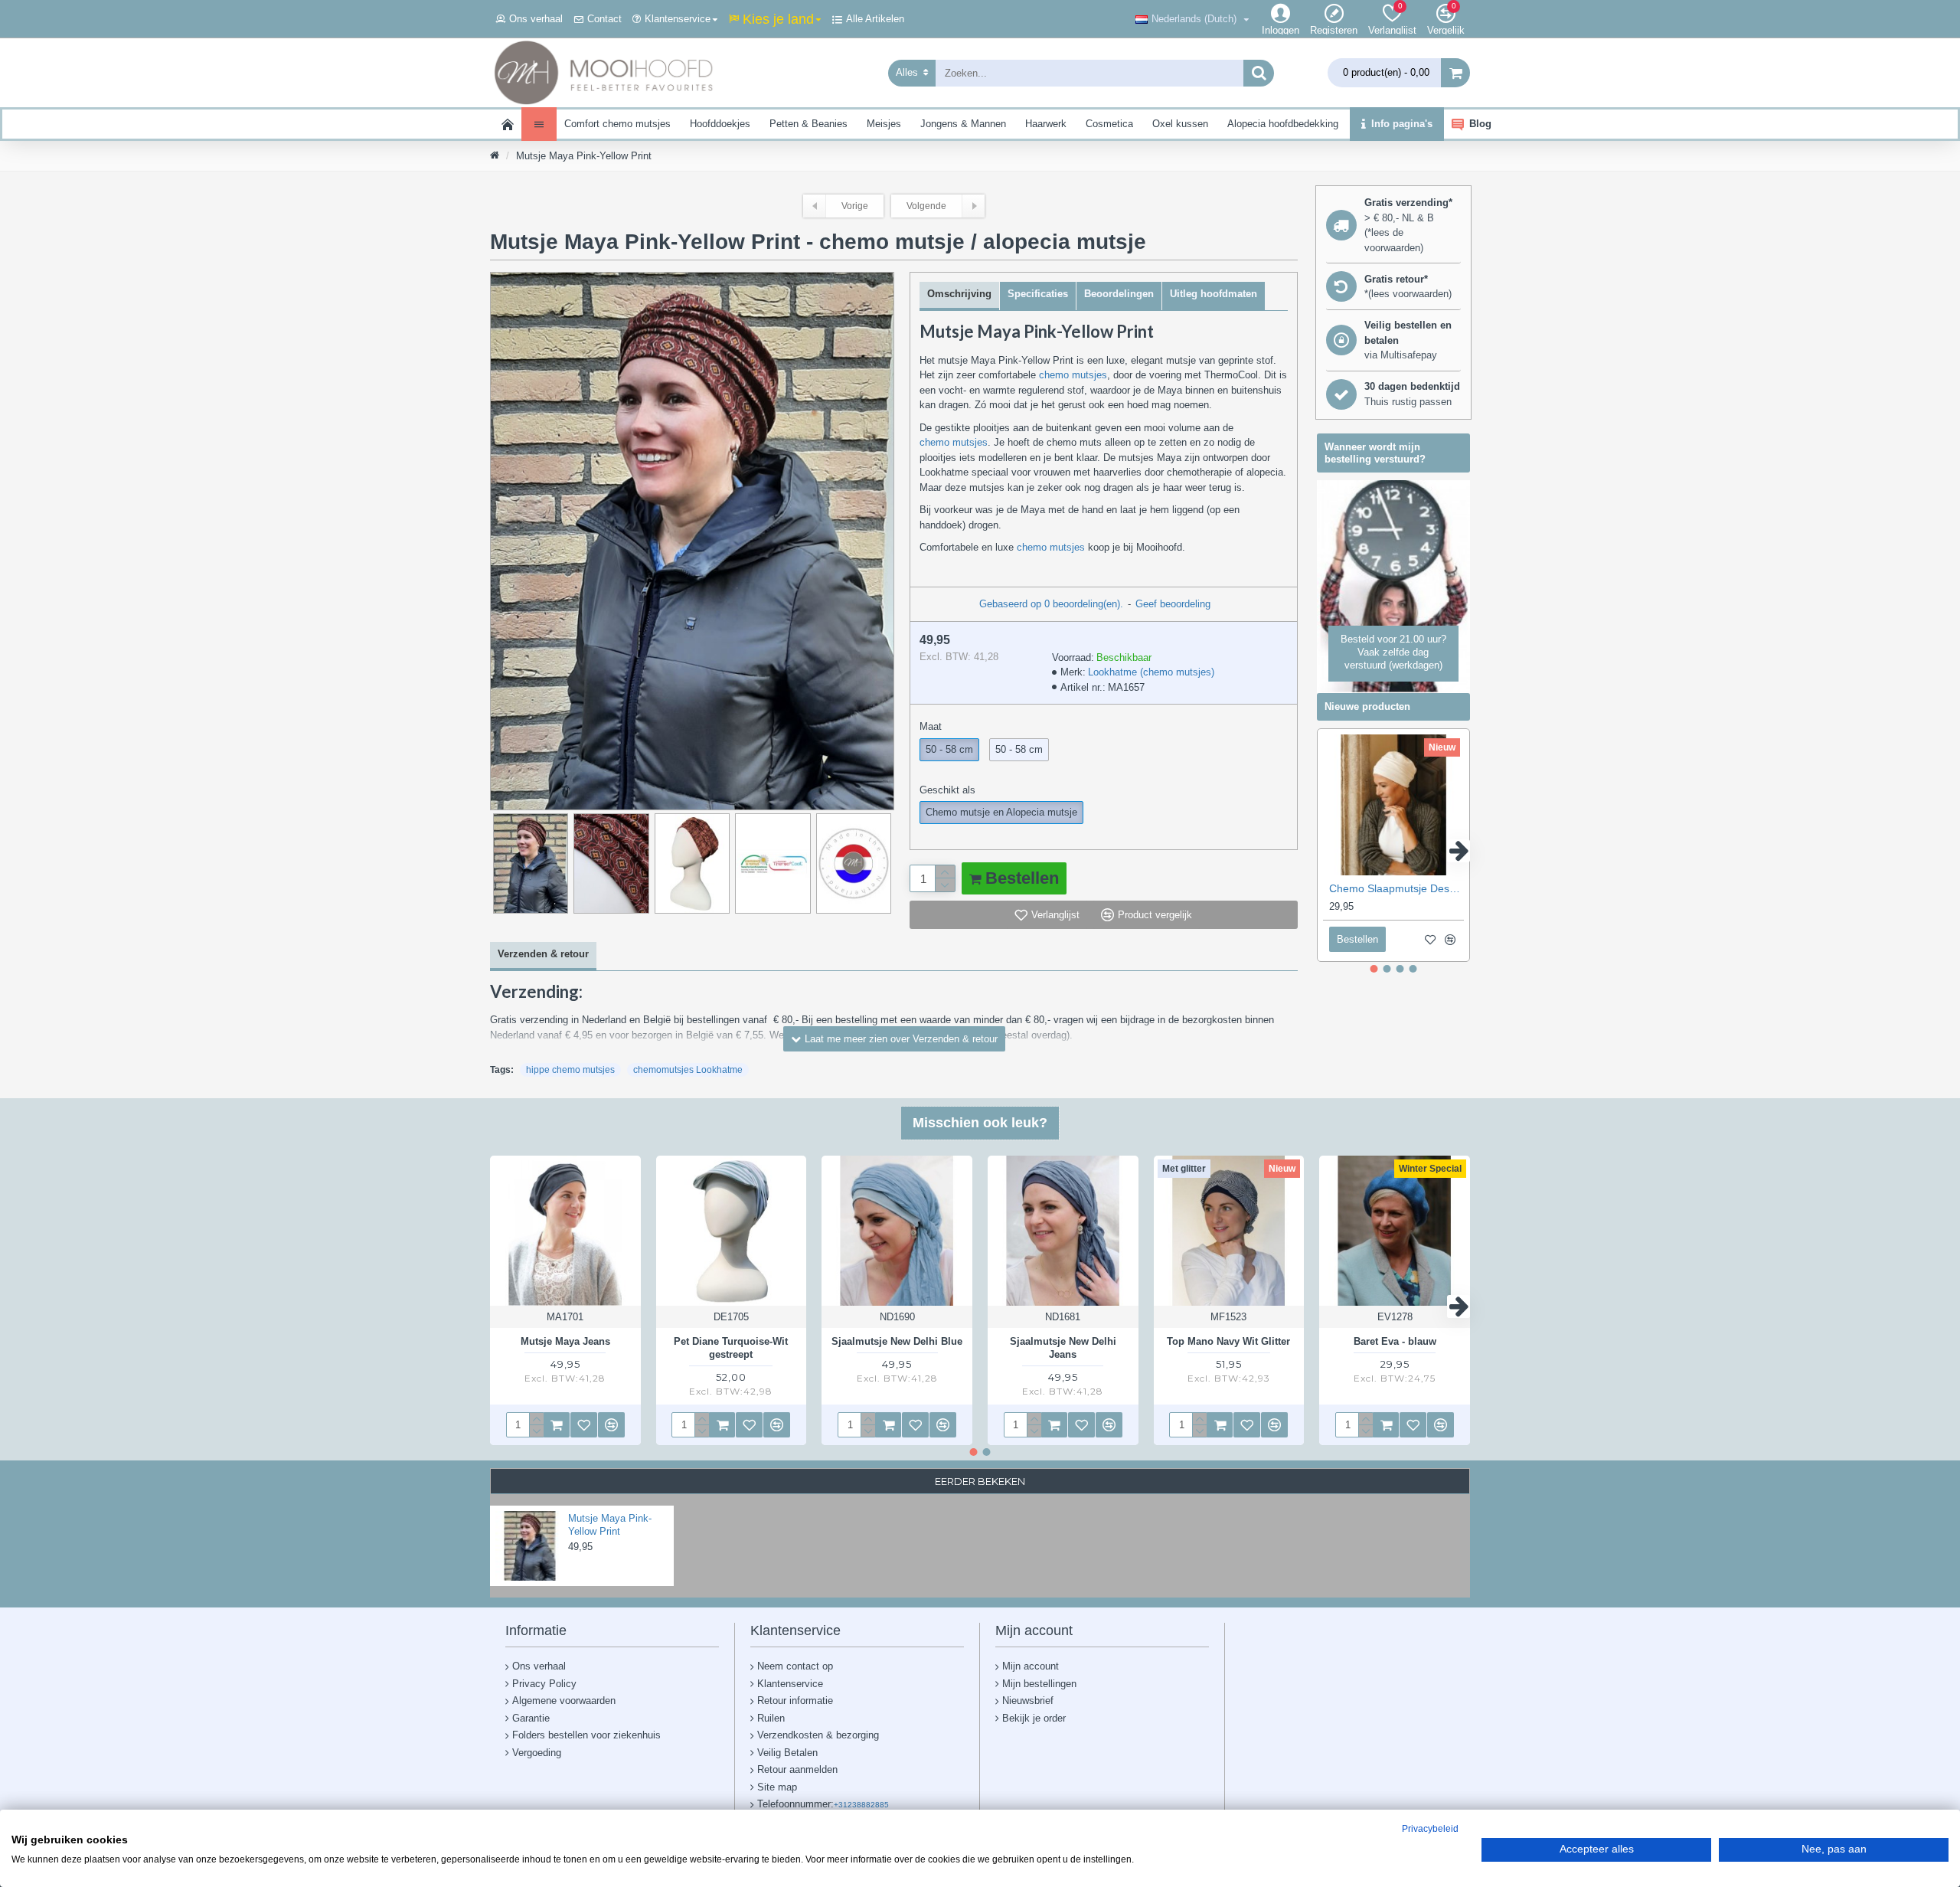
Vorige (855, 206)
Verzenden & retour (543, 954)
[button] (1328, 851)
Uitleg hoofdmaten (1214, 294)
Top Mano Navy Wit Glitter (1228, 1341)
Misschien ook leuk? (980, 1123)
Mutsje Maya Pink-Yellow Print (610, 1525)
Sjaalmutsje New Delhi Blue (897, 1341)
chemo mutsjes (1073, 375)
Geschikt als (947, 790)
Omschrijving (959, 294)
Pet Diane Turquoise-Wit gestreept (731, 1348)
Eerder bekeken (980, 1481)
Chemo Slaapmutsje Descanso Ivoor (1396, 888)
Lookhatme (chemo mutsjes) (1151, 672)
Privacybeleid (1430, 1829)
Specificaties (1038, 294)
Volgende (926, 206)
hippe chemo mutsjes (570, 1070)
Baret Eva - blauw (1395, 1341)
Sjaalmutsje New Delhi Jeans (1063, 1348)
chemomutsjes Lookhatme (688, 1070)
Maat (931, 726)
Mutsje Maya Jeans (565, 1341)
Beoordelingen (1119, 294)
